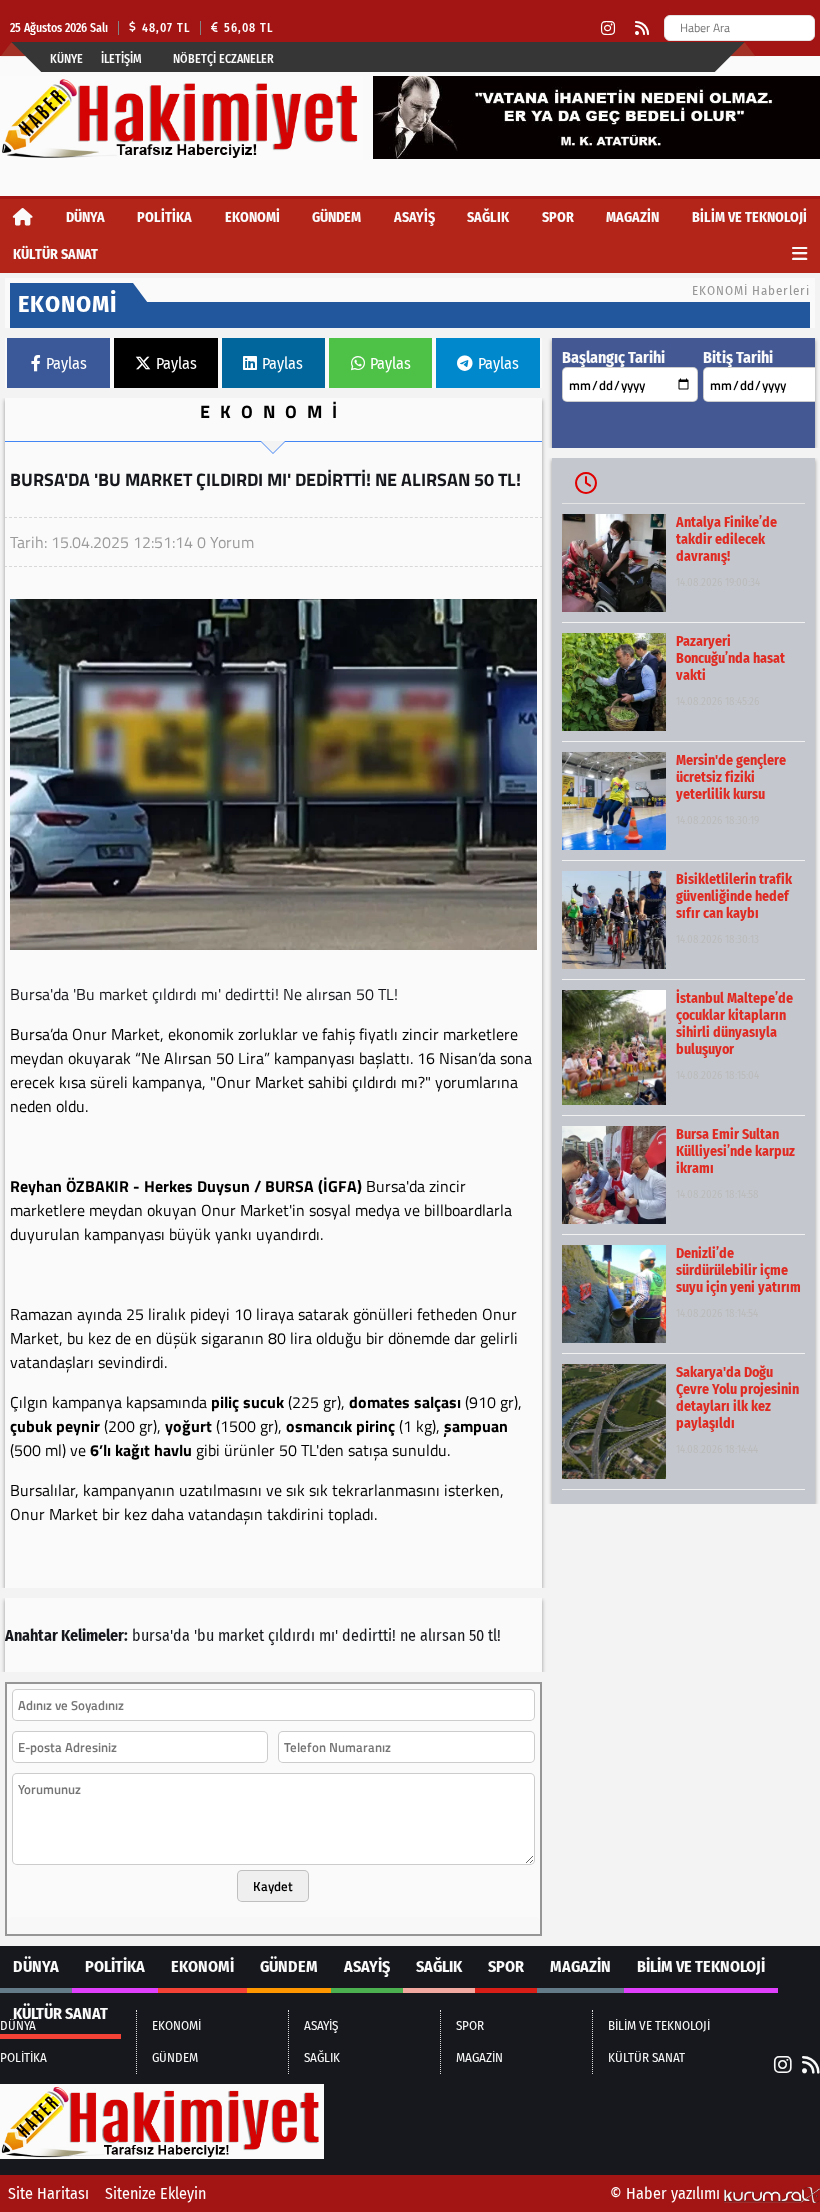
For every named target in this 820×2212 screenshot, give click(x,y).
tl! (494, 1635)
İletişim (121, 59)
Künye (66, 59)
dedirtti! (369, 1635)
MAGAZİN (632, 217)
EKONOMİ (252, 217)
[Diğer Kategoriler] (799, 254)
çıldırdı (291, 1635)
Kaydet (273, 1886)
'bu (204, 1635)
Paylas (66, 363)
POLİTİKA (164, 217)
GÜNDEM (336, 217)
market (241, 1635)
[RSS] (642, 28)
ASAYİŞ (414, 217)
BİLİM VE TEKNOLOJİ (749, 217)
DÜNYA (85, 217)
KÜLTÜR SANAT (55, 254)
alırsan (442, 1635)
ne (408, 1635)
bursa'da (161, 1635)
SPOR (558, 217)
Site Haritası (48, 2193)
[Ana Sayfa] (23, 217)
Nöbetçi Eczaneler (223, 59)
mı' (328, 1635)
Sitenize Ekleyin (155, 2193)
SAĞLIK (488, 217)
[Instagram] (608, 28)
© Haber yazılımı (667, 2193)
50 (476, 1635)
